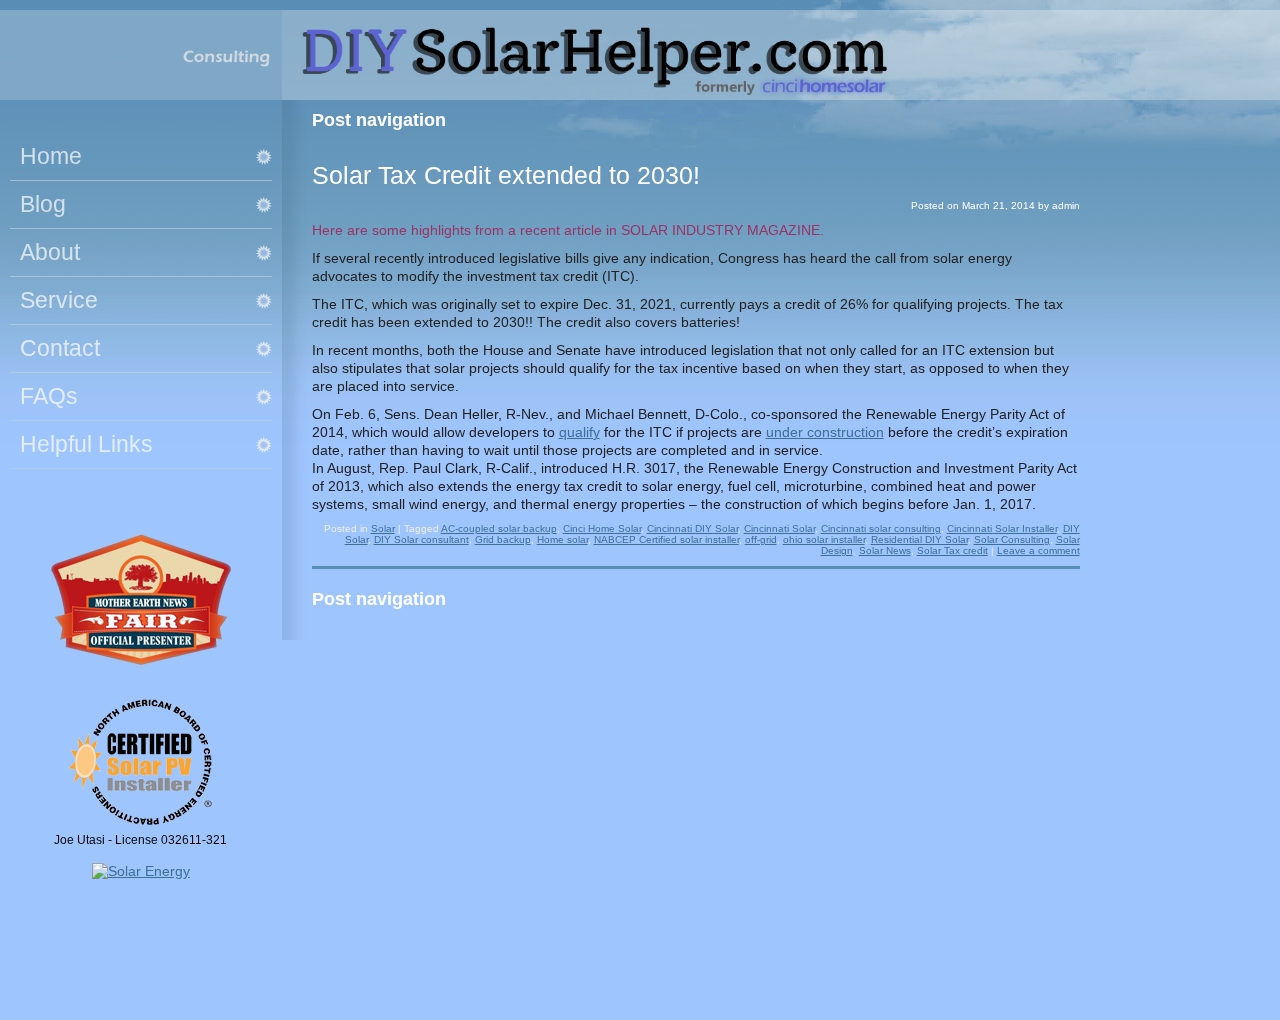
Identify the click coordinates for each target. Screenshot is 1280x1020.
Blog (43, 204)
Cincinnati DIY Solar (692, 528)
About (50, 252)
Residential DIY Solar (919, 539)
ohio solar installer (824, 539)
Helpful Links (86, 444)
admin (1066, 205)
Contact (60, 348)
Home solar (562, 539)
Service (59, 300)
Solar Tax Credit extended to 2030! (506, 175)
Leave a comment (1038, 550)
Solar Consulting (1012, 539)
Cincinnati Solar (779, 528)
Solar (383, 528)
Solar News (885, 550)
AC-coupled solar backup (499, 528)
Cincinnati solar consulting (881, 528)
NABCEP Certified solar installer (666, 539)
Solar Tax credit (952, 550)
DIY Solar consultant (421, 539)
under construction (825, 432)
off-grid (761, 539)
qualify (579, 432)
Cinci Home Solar (602, 528)
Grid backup (503, 539)
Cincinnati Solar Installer (1002, 528)
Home (51, 156)
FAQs (49, 396)
